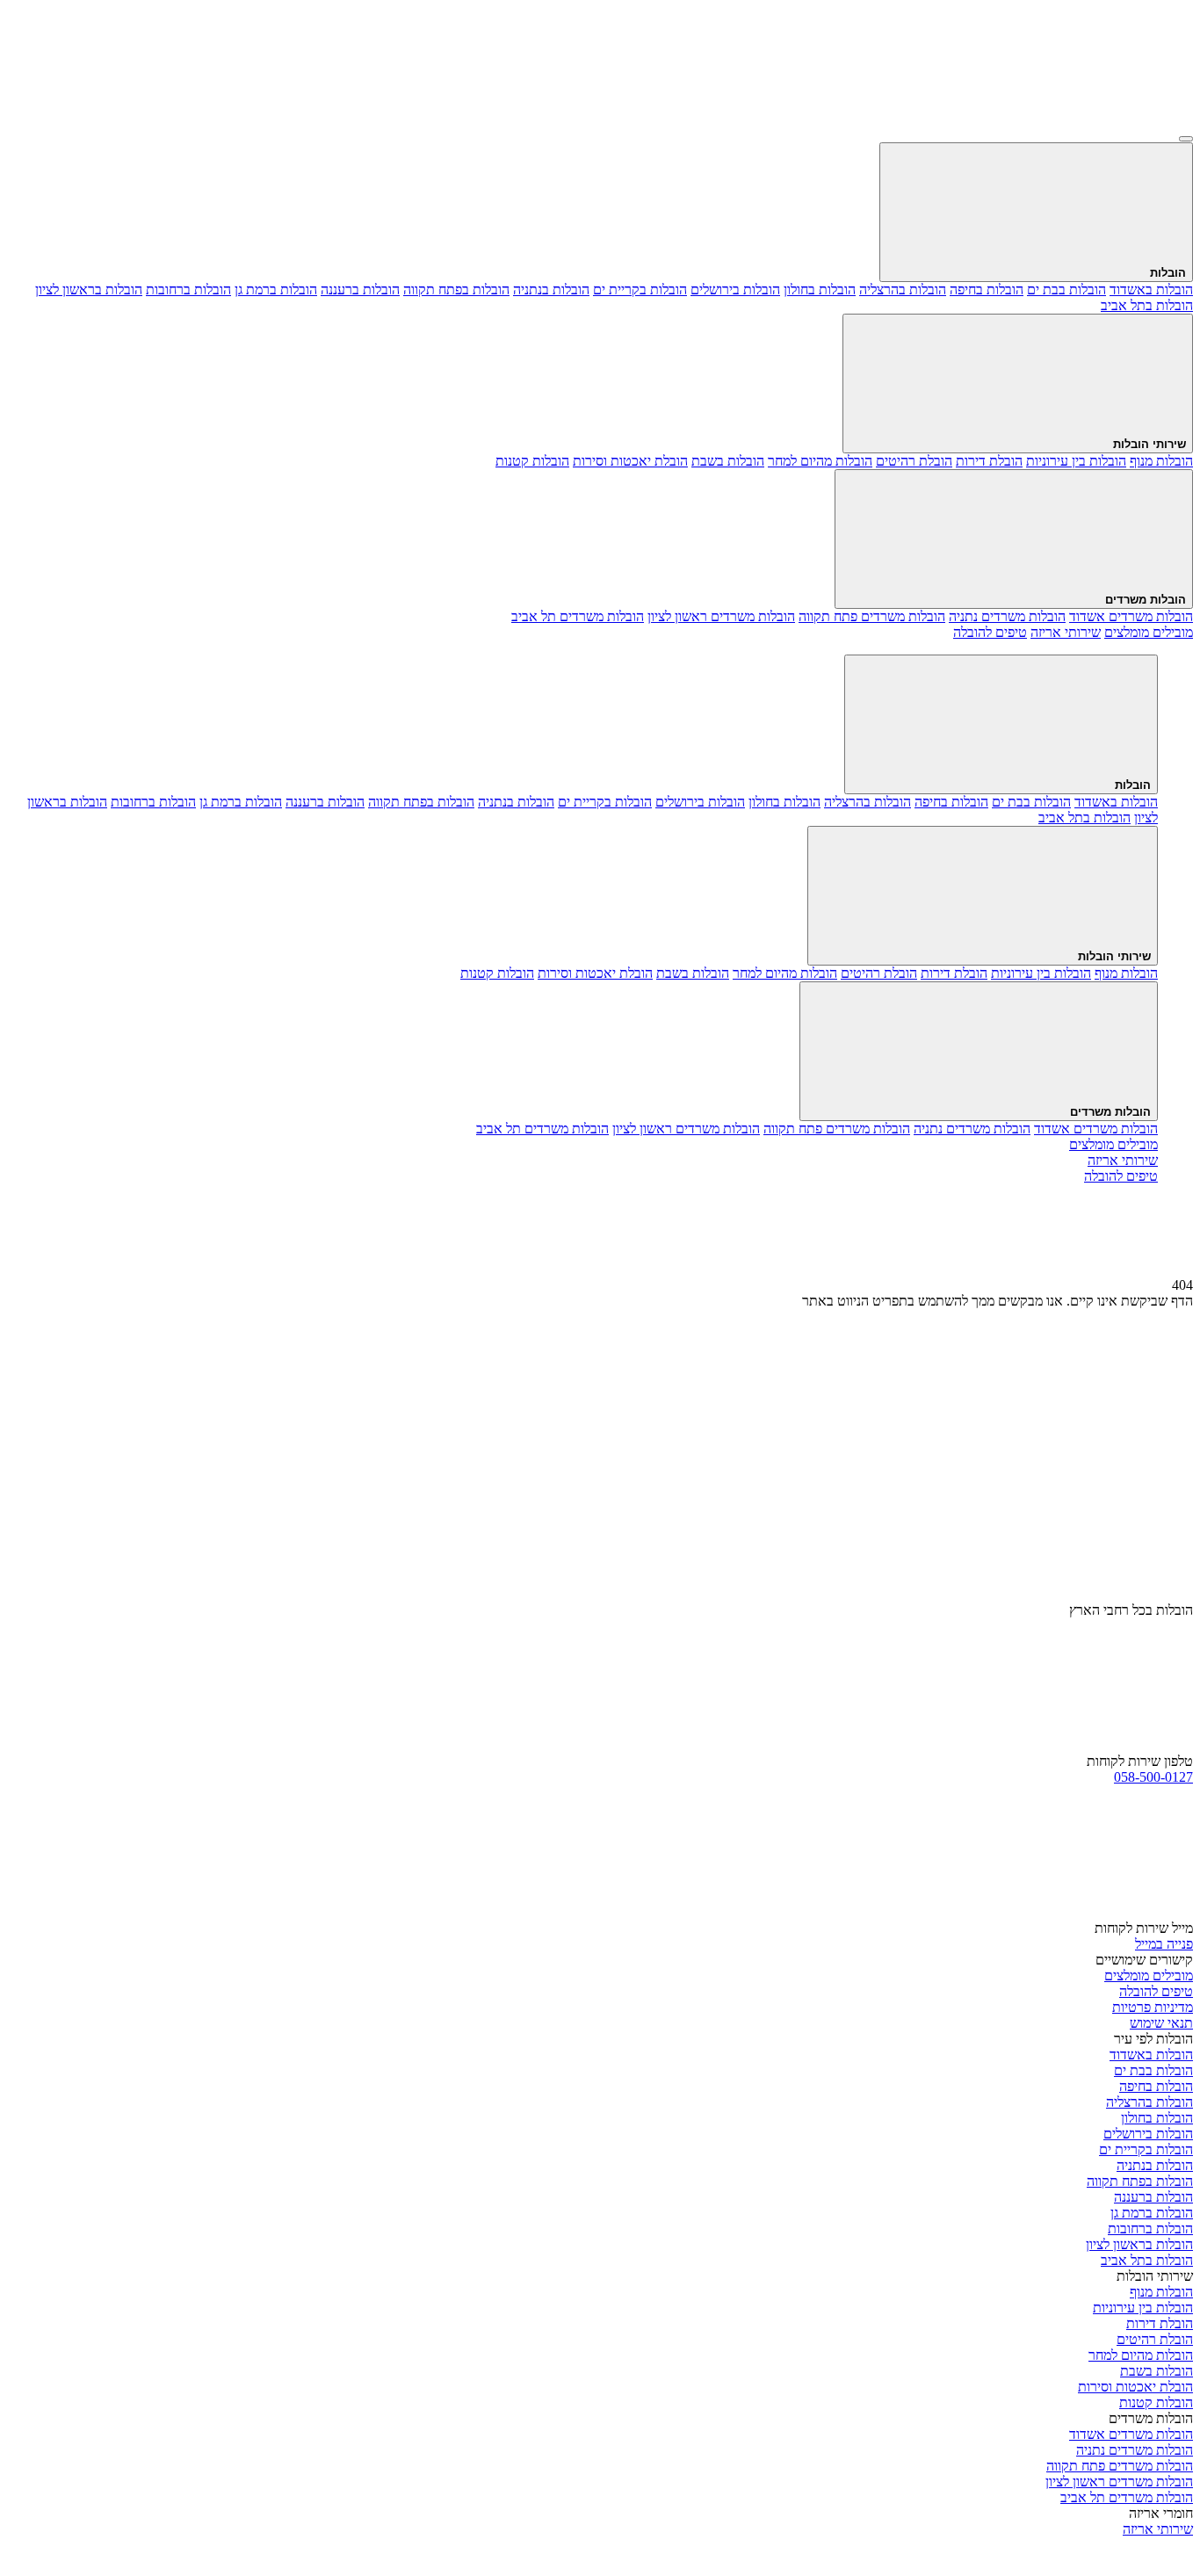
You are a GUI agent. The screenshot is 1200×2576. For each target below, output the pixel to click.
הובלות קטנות (532, 461)
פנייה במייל (1164, 1944)
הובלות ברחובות (188, 289)
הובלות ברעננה (360, 289)
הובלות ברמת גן (276, 289)
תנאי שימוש (1161, 2023)
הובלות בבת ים (1066, 289)
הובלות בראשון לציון (89, 289)
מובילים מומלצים (1149, 1975)
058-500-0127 (1153, 1777)
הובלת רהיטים (914, 461)
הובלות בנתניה (551, 289)
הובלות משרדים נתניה (1007, 616)
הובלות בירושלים (735, 289)
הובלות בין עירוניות (1076, 461)
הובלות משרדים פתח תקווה (872, 616)
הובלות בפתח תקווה (456, 289)
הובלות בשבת (728, 461)
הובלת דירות (989, 461)
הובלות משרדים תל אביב (578, 616)
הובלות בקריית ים (640, 289)
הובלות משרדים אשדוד (1131, 616)
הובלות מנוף (1161, 461)
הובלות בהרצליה (903, 289)
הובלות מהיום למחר (820, 461)
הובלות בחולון (820, 289)
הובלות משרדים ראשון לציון (721, 616)
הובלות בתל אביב (1147, 305)
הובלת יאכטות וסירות (630, 461)
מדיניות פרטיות (1153, 2007)
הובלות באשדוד (1151, 289)
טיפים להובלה (1156, 1991)
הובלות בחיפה (987, 289)
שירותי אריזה (1158, 2529)
